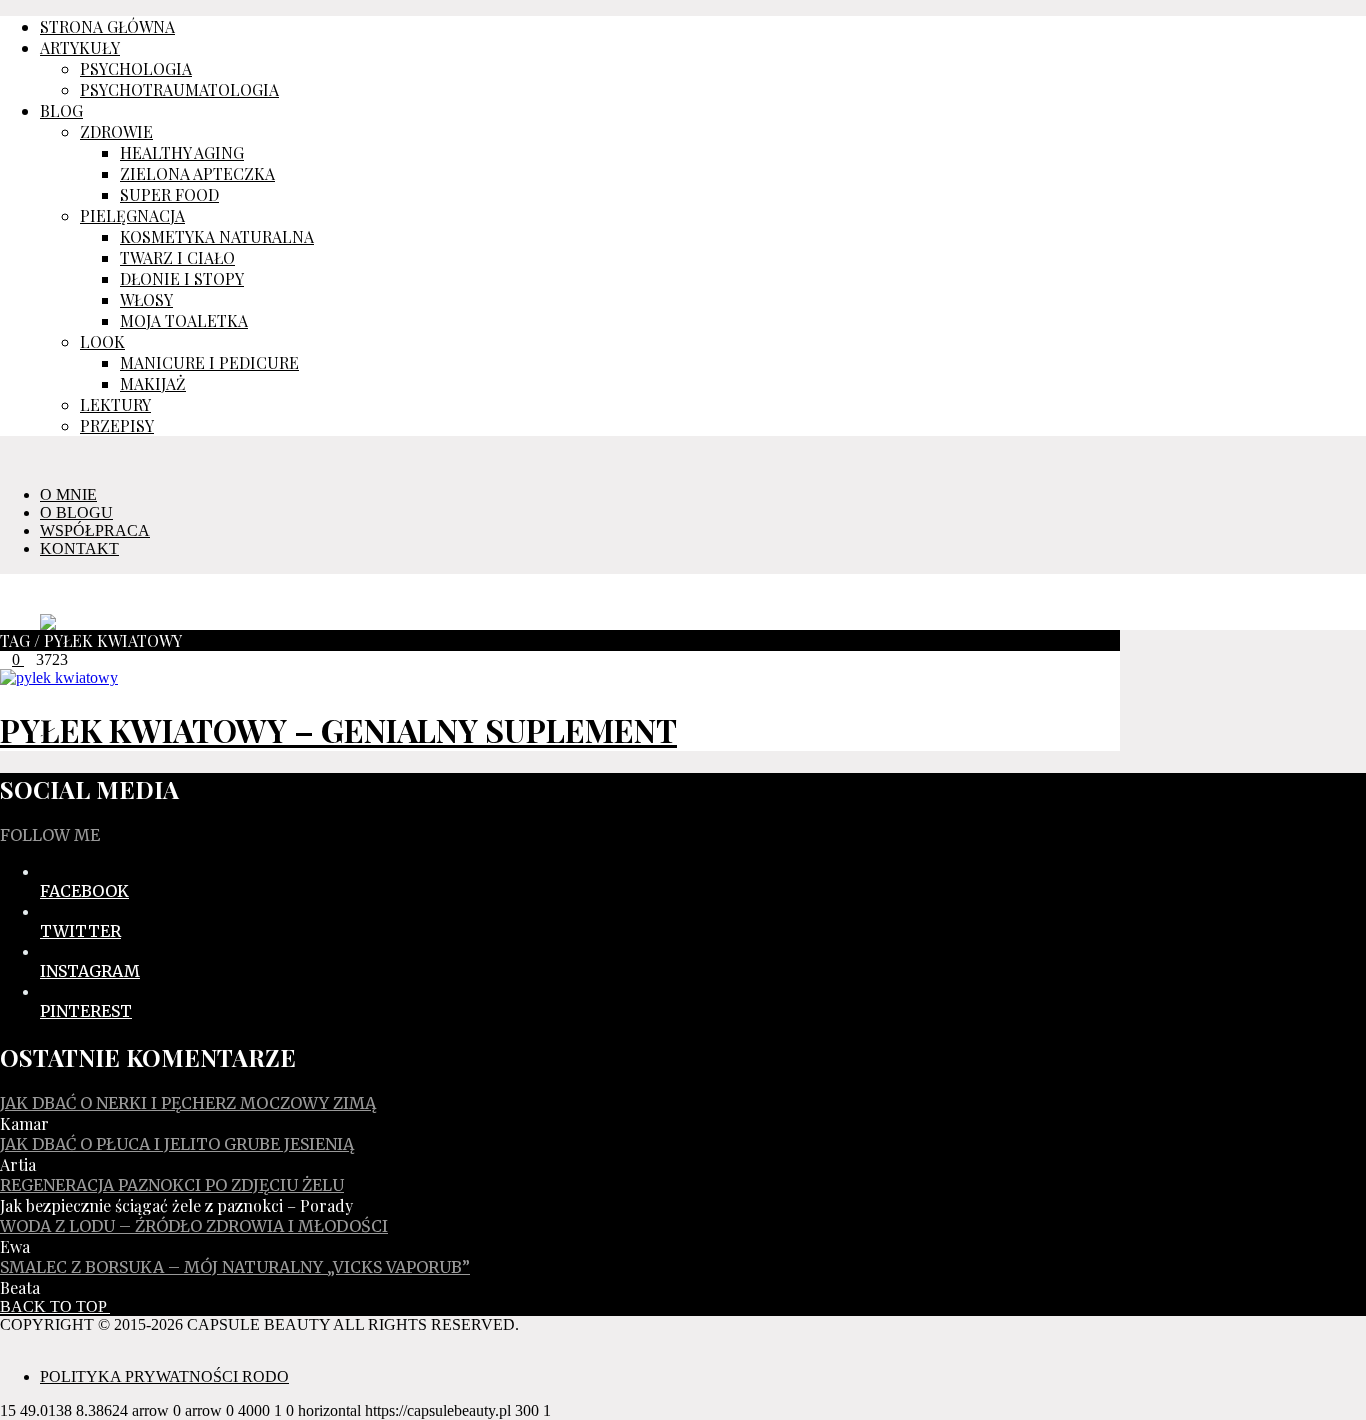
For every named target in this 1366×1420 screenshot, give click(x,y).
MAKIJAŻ (153, 383)
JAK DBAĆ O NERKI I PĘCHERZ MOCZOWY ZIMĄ (188, 1103)
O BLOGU (76, 512)
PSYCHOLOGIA (136, 68)
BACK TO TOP (55, 1306)
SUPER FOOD (169, 194)
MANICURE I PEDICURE (209, 362)
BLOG (61, 110)
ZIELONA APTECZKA (197, 173)
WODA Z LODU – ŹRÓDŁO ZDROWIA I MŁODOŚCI (194, 1226)
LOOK (102, 341)
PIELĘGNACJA (132, 215)
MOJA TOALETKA (184, 320)
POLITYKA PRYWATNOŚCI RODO (164, 1376)
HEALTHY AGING (182, 152)
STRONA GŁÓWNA (107, 26)
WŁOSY (146, 299)
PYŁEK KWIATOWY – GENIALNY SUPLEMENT (338, 729)
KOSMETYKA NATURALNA (217, 236)
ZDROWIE (116, 131)
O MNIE (68, 494)
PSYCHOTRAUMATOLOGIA (179, 89)
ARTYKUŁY (80, 47)
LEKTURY (115, 404)
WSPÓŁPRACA (95, 530)
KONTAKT (79, 548)
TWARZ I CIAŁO (177, 257)
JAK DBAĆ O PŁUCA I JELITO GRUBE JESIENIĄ (177, 1144)
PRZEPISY (117, 425)
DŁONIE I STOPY (182, 278)
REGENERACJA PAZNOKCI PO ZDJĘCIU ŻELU (172, 1185)
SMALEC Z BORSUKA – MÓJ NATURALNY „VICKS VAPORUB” (235, 1267)
